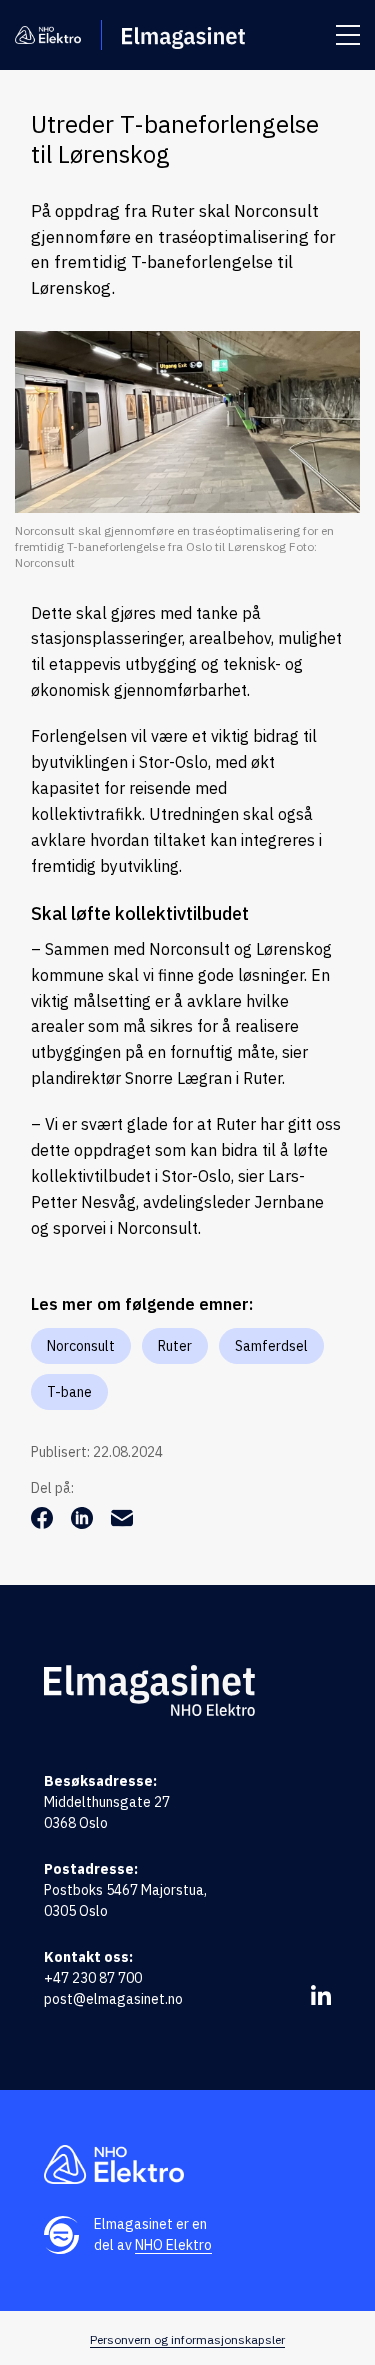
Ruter (175, 1346)
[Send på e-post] (122, 1523)
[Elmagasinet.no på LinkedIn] (321, 1995)
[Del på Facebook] (44, 1523)
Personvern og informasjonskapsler (187, 2339)
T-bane (69, 1392)
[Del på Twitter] (84, 1523)
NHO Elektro (173, 2245)
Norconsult (81, 1346)
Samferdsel (271, 1346)
